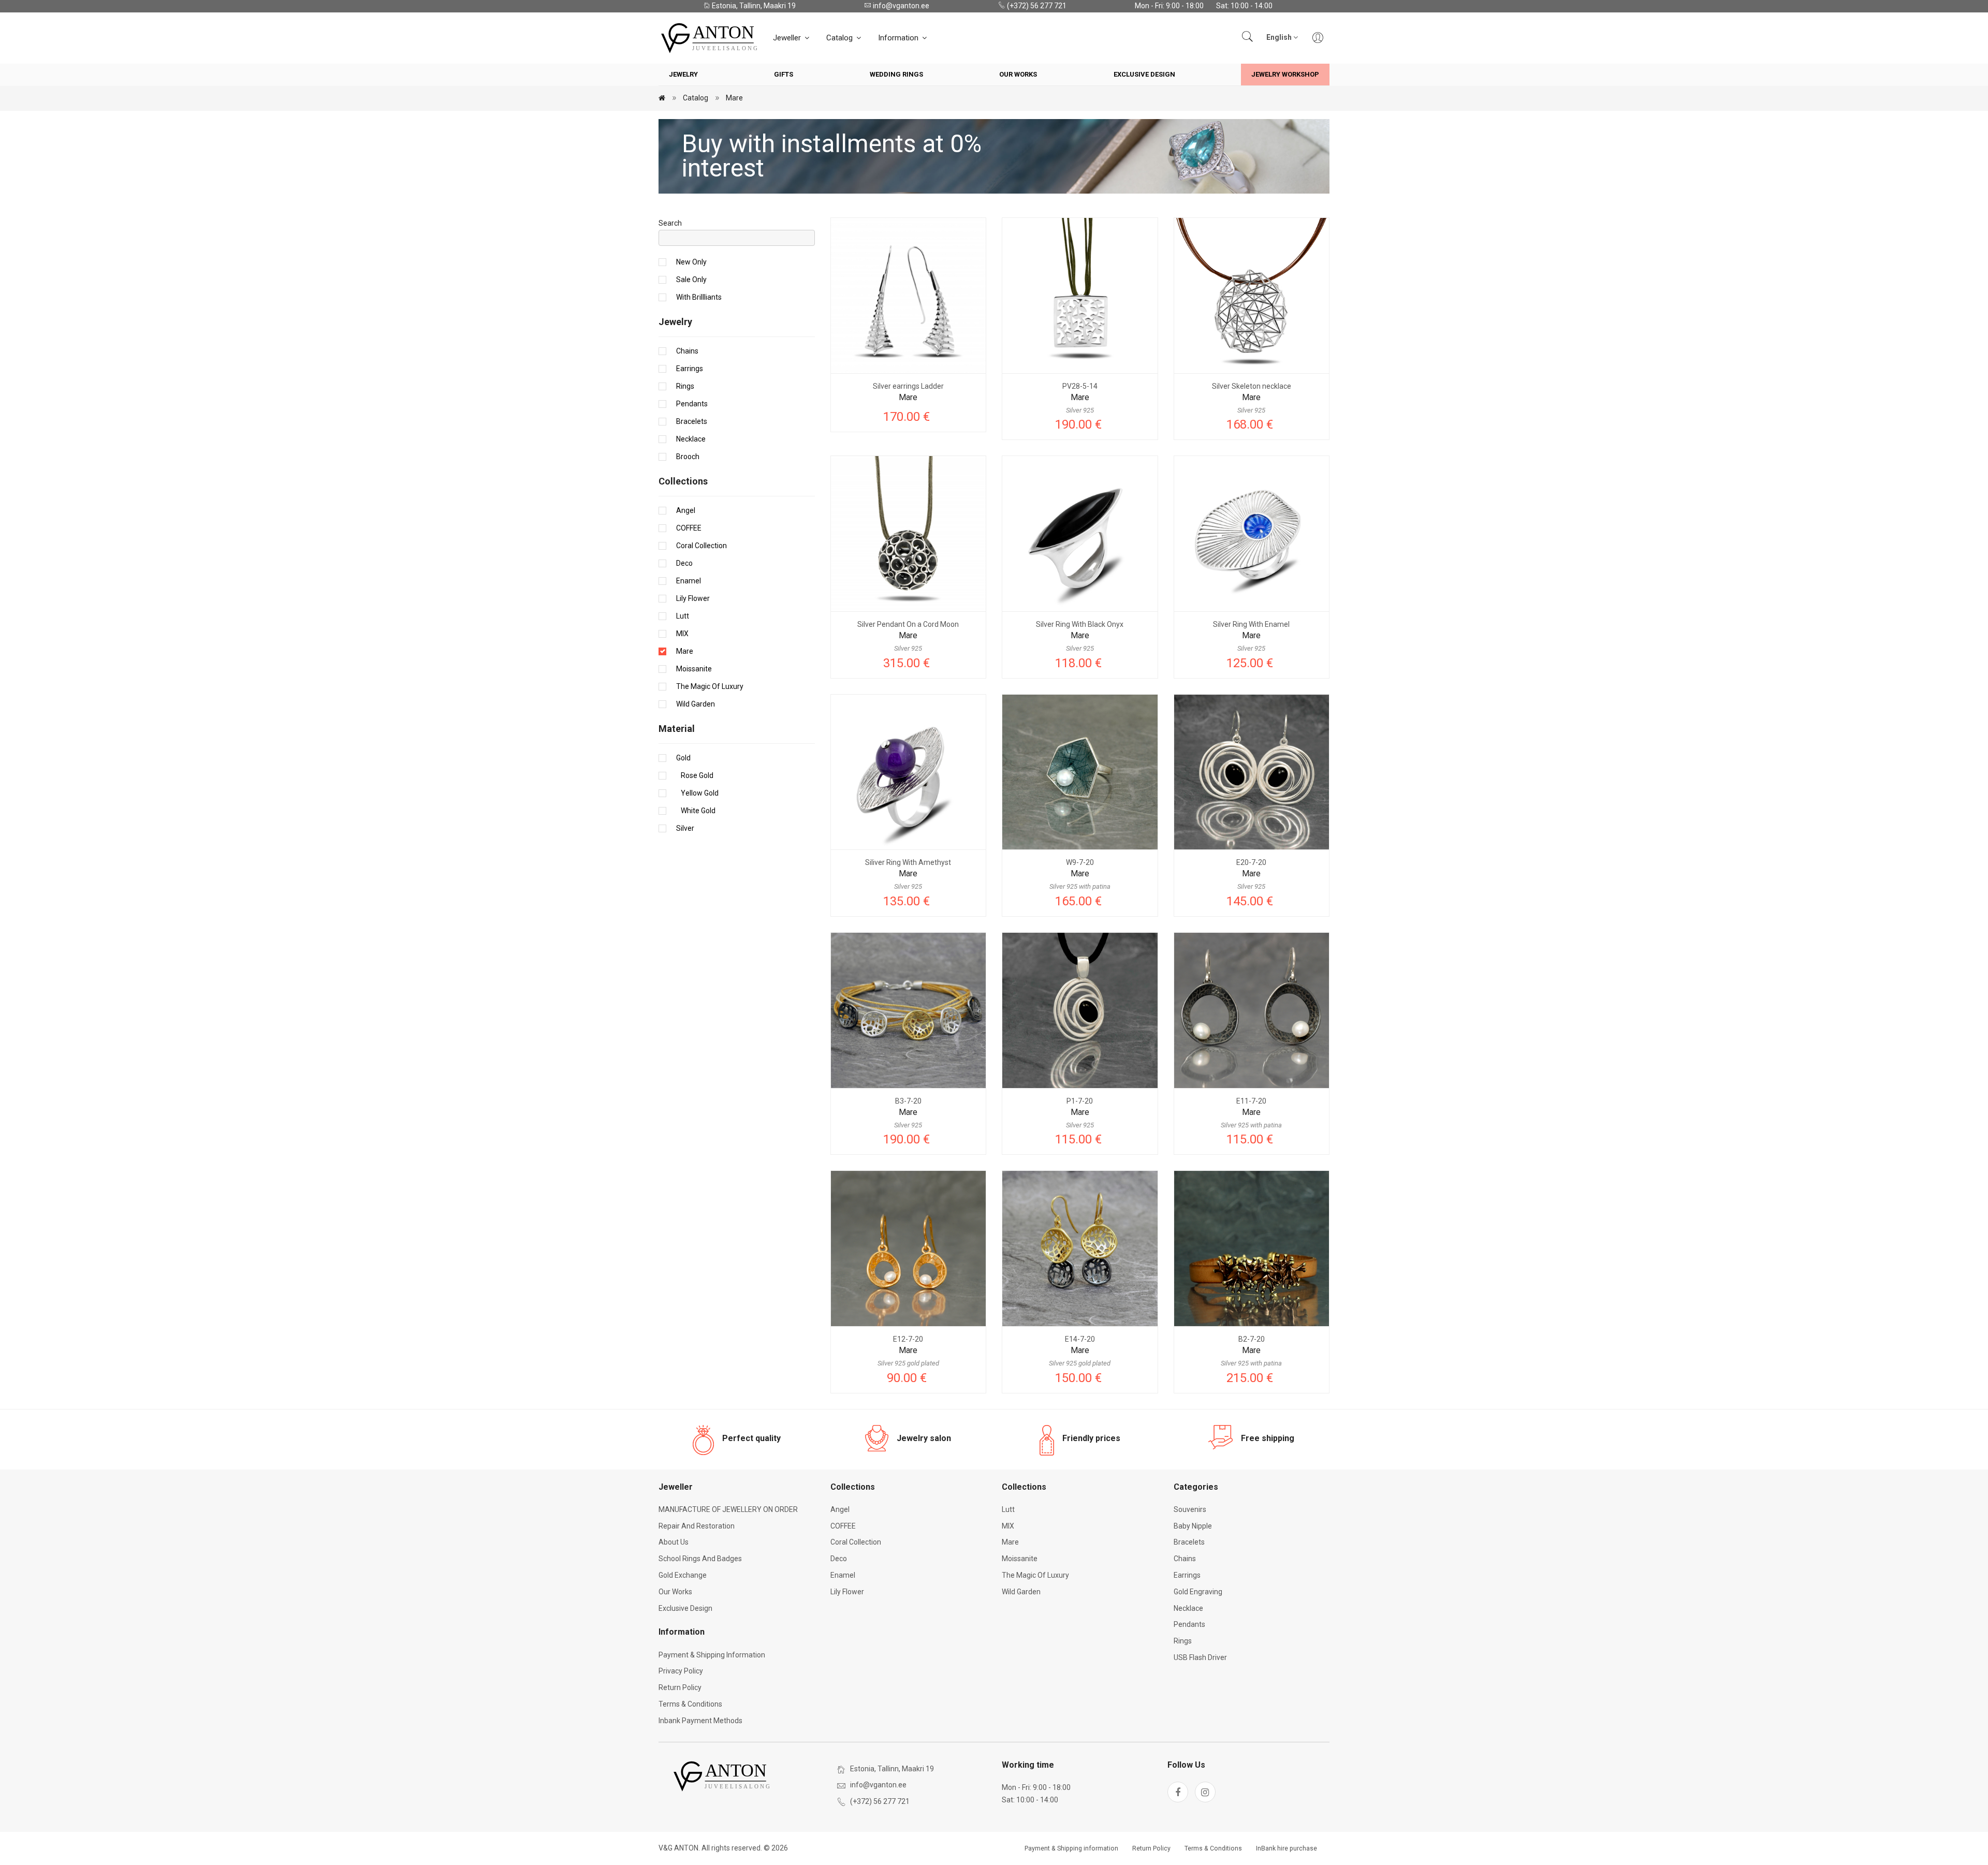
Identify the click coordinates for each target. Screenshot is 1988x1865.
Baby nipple (1193, 1526)
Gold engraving (1198, 1592)
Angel (686, 510)
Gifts (784, 74)
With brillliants (699, 297)
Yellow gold (697, 793)
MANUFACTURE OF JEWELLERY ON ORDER (728, 1509)
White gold (696, 811)
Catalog (840, 38)
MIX (682, 634)
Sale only (691, 280)
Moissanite (694, 669)
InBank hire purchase (1287, 1848)
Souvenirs (1190, 1509)
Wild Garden (696, 704)
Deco (684, 563)
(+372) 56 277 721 (1036, 6)
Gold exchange (683, 1575)
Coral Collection (701, 546)
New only (691, 262)
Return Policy (680, 1687)
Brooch (688, 457)
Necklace (691, 439)
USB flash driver (1200, 1657)
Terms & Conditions (690, 1704)
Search (670, 223)
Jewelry (683, 74)
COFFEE (689, 528)
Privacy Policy (681, 1671)
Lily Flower (693, 598)
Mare (734, 98)
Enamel (689, 581)
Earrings (690, 369)
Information (899, 38)
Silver (685, 828)
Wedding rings (896, 74)
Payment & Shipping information (712, 1655)
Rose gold (695, 775)
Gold (683, 758)
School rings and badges (700, 1559)
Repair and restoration (697, 1526)
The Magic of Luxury (710, 686)
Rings (685, 386)
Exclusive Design (1144, 74)
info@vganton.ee (900, 6)
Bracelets (692, 421)
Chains (687, 351)
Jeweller (788, 38)
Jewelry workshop (1285, 74)
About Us (674, 1542)
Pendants (692, 404)
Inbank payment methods (700, 1721)
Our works (1018, 74)
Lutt (683, 616)
